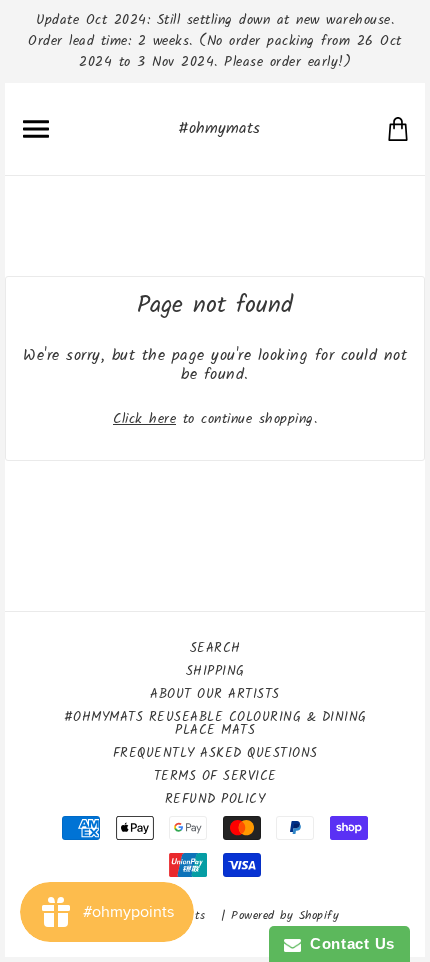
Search (215, 648)
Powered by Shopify (285, 915)
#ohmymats (219, 128)
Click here (144, 419)
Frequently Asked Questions (215, 753)
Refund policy (215, 799)
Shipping (215, 671)
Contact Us (348, 943)
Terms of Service (215, 776)
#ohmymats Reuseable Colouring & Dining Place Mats (215, 724)
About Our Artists (215, 694)
